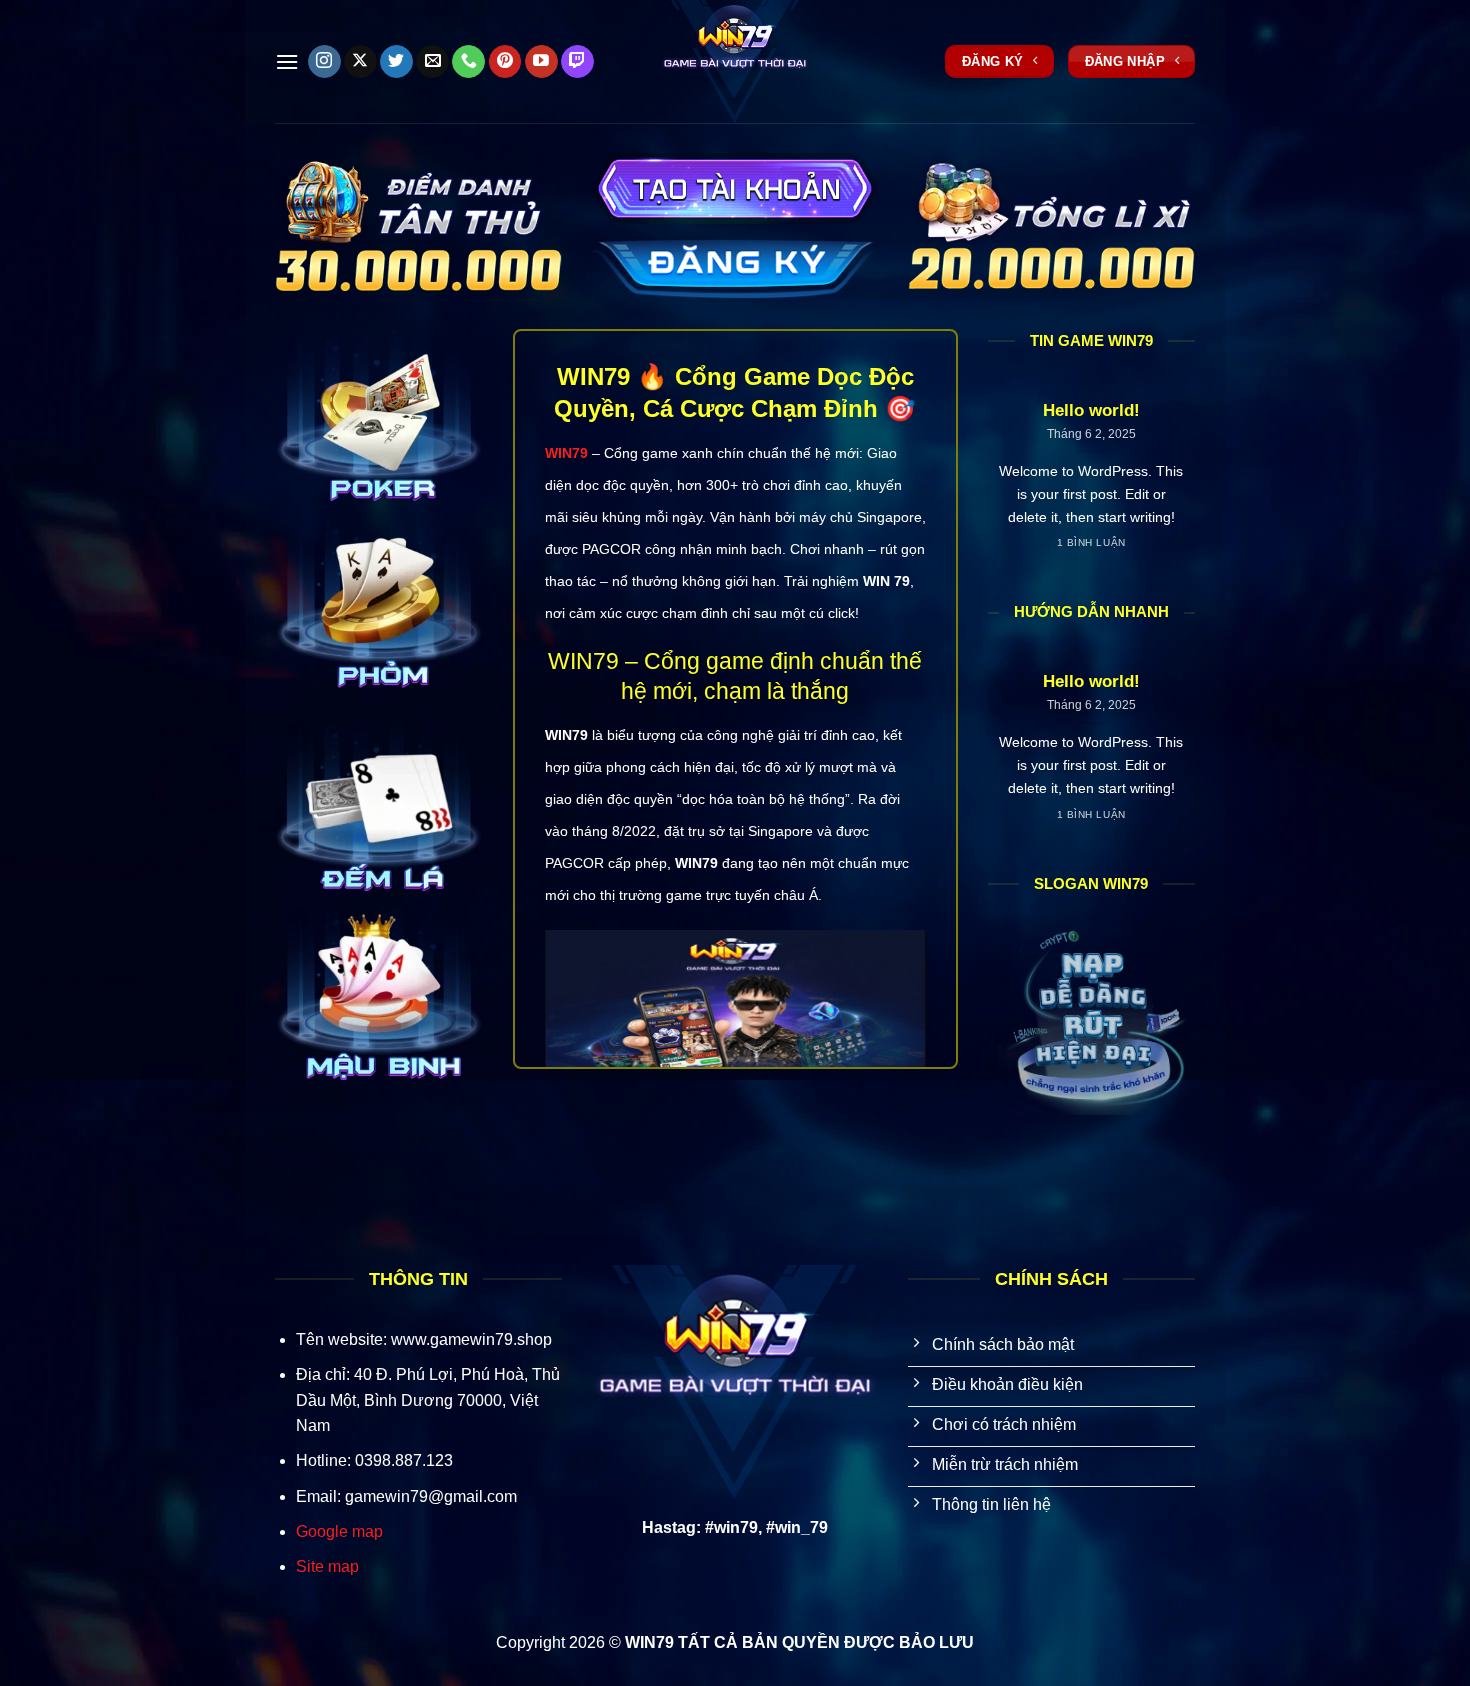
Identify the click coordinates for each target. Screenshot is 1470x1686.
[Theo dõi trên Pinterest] (505, 62)
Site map (327, 1566)
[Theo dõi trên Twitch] (577, 62)
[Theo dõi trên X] (360, 62)
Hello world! (1091, 410)
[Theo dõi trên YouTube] (541, 62)
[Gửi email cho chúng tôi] (432, 62)
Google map (339, 1531)
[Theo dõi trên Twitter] (396, 62)
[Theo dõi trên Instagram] (324, 62)
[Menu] (287, 61)
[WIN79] (735, 61)
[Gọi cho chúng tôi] (468, 62)
